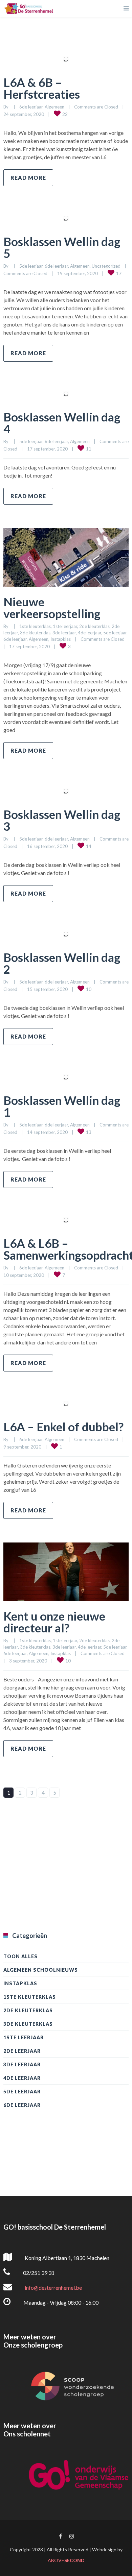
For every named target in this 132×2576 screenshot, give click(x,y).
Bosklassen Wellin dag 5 (62, 247)
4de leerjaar (90, 633)
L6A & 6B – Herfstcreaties (42, 88)
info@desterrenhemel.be (53, 2288)
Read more (28, 178)
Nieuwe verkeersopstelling (52, 607)
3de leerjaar (64, 633)
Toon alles (20, 1956)
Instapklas (61, 639)
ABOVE (66, 2560)
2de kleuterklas (94, 626)
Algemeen (54, 107)
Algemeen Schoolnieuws (41, 1970)
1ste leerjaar (65, 626)
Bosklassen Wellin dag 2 (62, 963)
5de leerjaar (31, 266)
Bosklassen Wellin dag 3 (62, 820)
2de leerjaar (22, 2051)
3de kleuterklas (35, 633)
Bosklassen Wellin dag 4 (62, 423)
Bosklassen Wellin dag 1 (62, 1106)
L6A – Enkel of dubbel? (63, 1427)
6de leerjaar (31, 107)
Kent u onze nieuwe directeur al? (54, 1622)
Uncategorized (106, 266)
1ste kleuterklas (35, 626)
